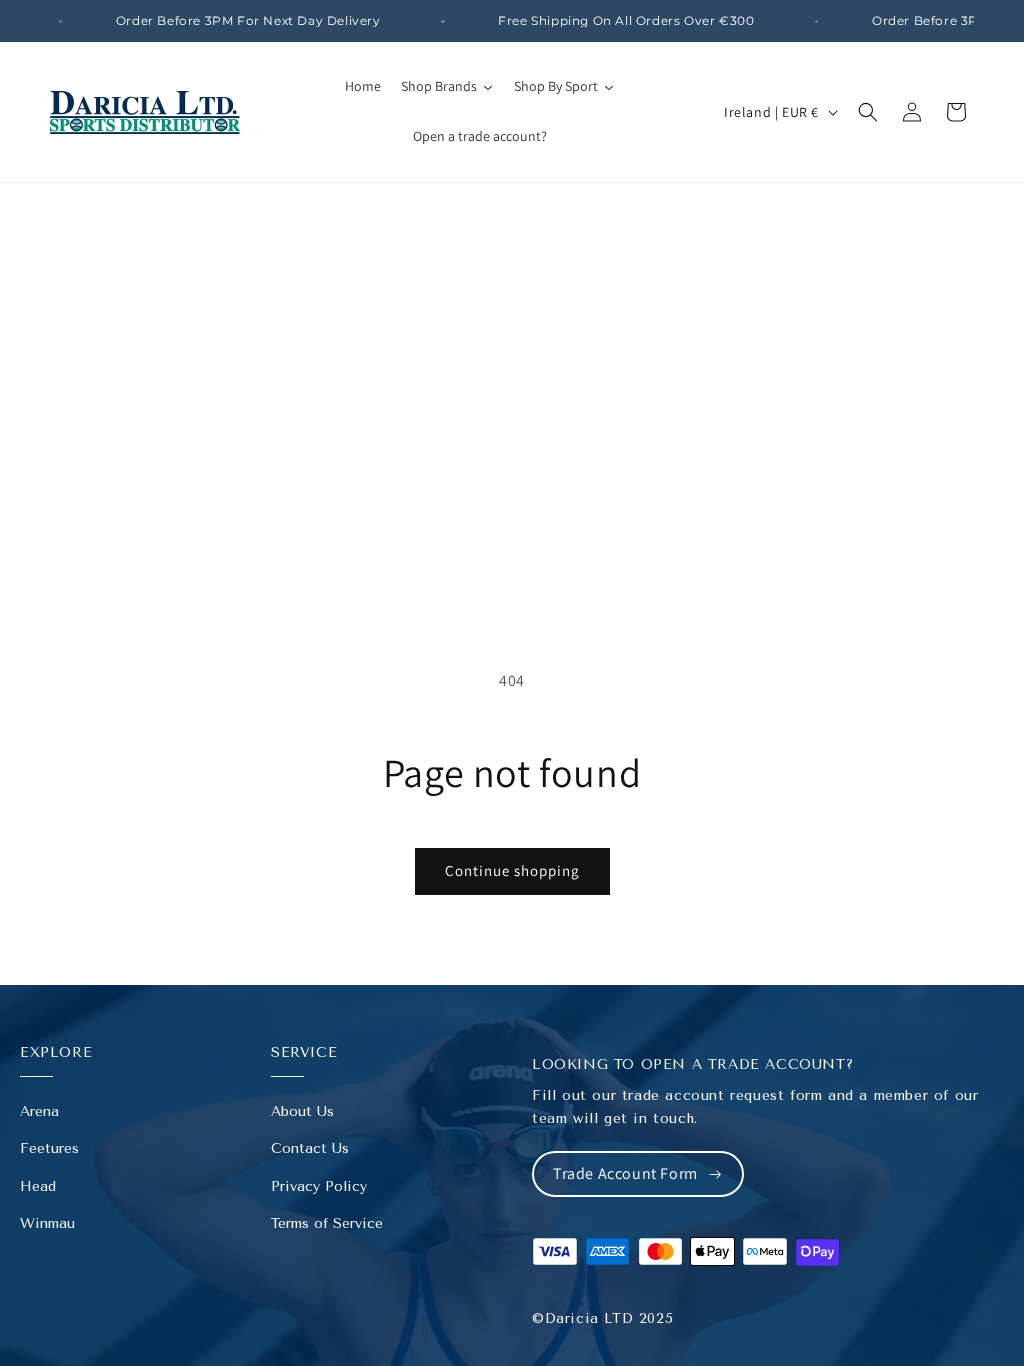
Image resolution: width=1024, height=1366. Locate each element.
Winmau (47, 1223)
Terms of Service (327, 1223)
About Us (302, 1111)
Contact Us (310, 1148)
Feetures (49, 1148)
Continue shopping (512, 870)
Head (38, 1186)
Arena (39, 1111)
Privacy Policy (319, 1186)
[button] (868, 112)
